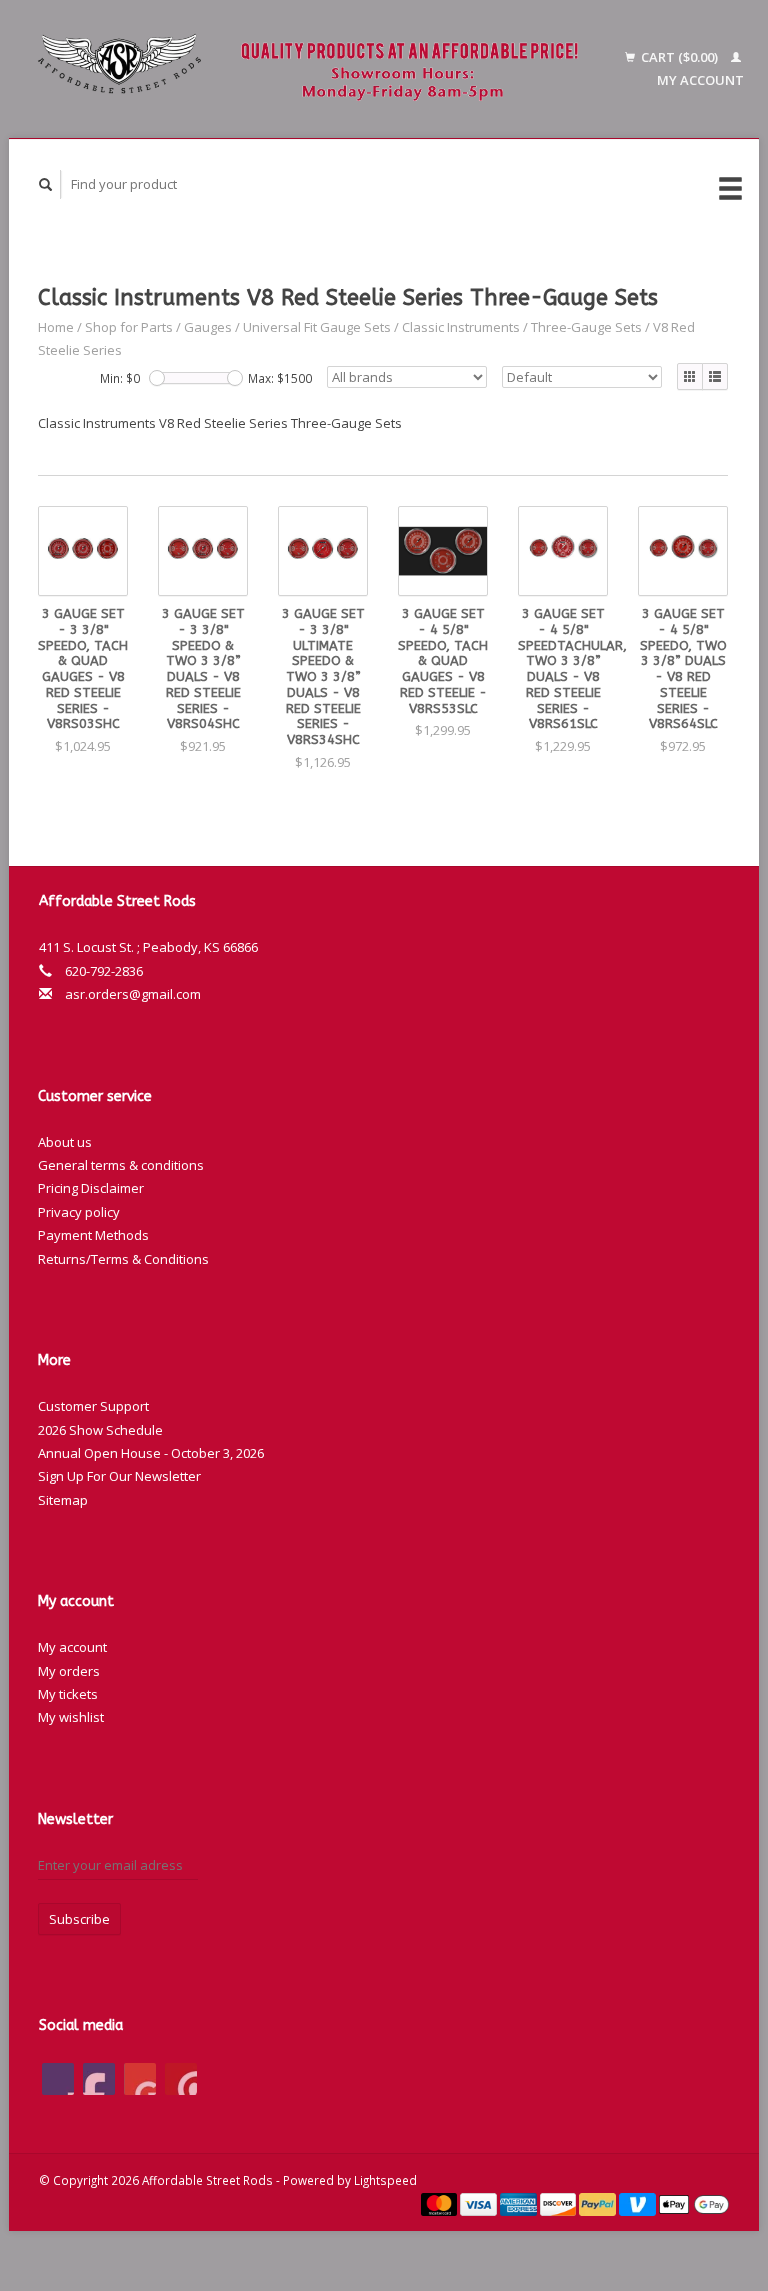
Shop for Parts (129, 327)
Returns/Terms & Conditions (123, 1259)
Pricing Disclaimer (91, 1188)
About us (65, 1142)
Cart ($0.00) (679, 57)
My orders (69, 1671)
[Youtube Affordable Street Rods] (140, 2079)
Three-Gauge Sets (586, 327)
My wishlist (71, 1717)
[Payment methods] (441, 2203)
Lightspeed (385, 2180)
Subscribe (79, 1919)
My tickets (68, 1694)
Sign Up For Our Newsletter (119, 1476)
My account (72, 1647)
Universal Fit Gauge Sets (317, 327)
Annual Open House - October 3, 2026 (151, 1453)
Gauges (208, 327)
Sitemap (63, 1500)
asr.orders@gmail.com (133, 994)
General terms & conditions (121, 1165)
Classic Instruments (461, 327)
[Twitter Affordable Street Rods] (99, 2079)
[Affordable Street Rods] (314, 69)
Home (56, 327)
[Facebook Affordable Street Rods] (58, 2079)
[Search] (46, 184)
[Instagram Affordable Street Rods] (181, 2079)
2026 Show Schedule (100, 1430)
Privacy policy (79, 1212)
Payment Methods (93, 1235)
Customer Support (93, 1406)
